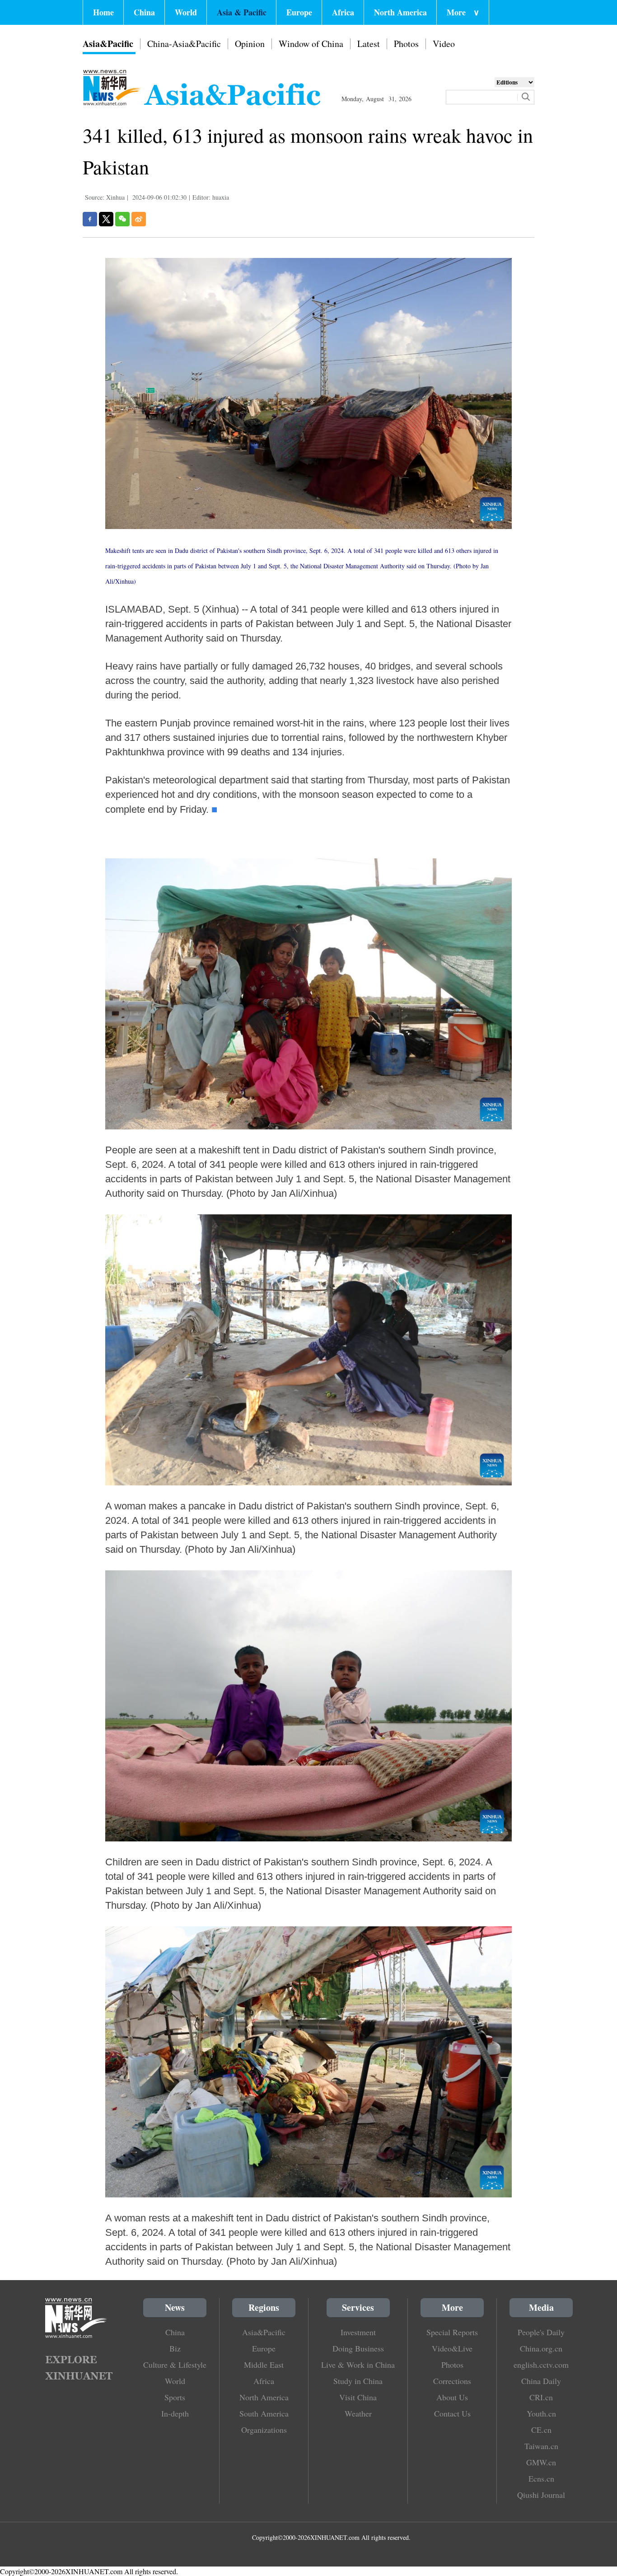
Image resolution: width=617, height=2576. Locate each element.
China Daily (541, 2381)
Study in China (358, 2381)
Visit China (358, 2397)
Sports (175, 2397)
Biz (175, 2348)
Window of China (311, 44)
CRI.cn (541, 2397)
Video (444, 44)
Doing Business (358, 2348)
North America (400, 12)
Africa (343, 12)
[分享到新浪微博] (139, 219)
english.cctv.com (541, 2365)
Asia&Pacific (108, 44)
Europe (299, 12)
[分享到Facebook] (90, 219)
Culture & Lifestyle (175, 2365)
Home (103, 12)
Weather (358, 2413)
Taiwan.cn (541, 2446)
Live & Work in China (358, 2365)
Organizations (264, 2430)
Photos (406, 44)
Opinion (250, 44)
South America (264, 2413)
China (144, 12)
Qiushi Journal (541, 2495)
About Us (452, 2397)
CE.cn (541, 2430)
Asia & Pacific (242, 12)
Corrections (452, 2381)
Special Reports (452, 2332)
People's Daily (541, 2332)
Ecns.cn (541, 2478)
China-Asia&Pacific (184, 44)
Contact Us (452, 2413)
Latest (369, 44)
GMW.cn (541, 2462)
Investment (358, 2332)
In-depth (175, 2413)
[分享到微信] (122, 219)
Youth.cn (541, 2413)
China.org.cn (541, 2348)
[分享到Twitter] (106, 219)
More (463, 12)
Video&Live (452, 2348)
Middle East (264, 2365)
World (186, 12)
